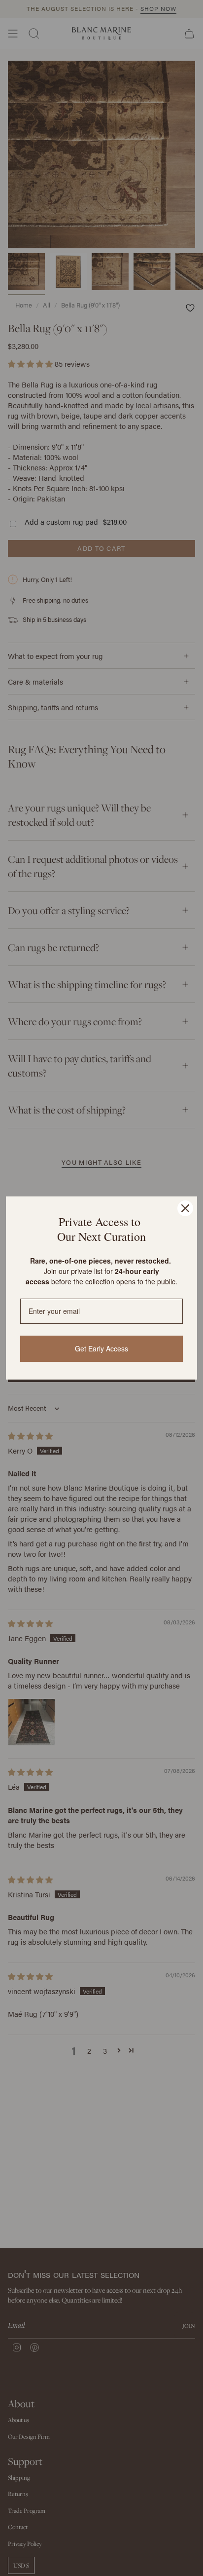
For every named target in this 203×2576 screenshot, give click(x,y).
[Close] (185, 1208)
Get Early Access (101, 1348)
